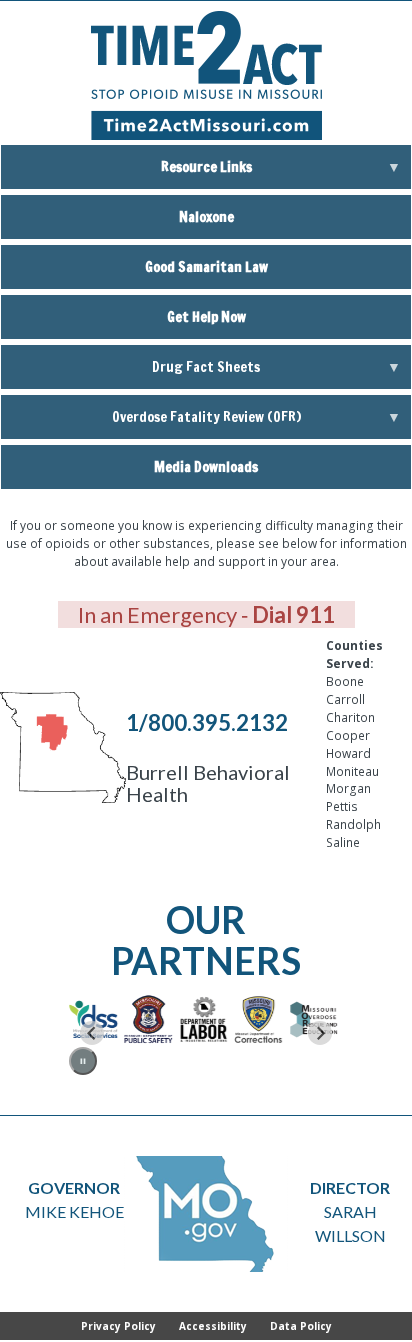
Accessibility (213, 1326)
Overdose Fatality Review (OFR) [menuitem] (151, 423)
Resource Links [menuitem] (126, 173)
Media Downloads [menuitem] (206, 467)
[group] (72, 1019)
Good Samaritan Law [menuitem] (206, 267)
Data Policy (301, 1326)
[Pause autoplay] (83, 1061)
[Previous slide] (92, 1033)
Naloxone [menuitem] (206, 217)
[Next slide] (320, 1033)
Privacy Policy (118, 1326)
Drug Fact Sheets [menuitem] (130, 373)
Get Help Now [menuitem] (206, 317)
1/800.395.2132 (207, 722)
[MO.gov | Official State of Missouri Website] (206, 1214)
